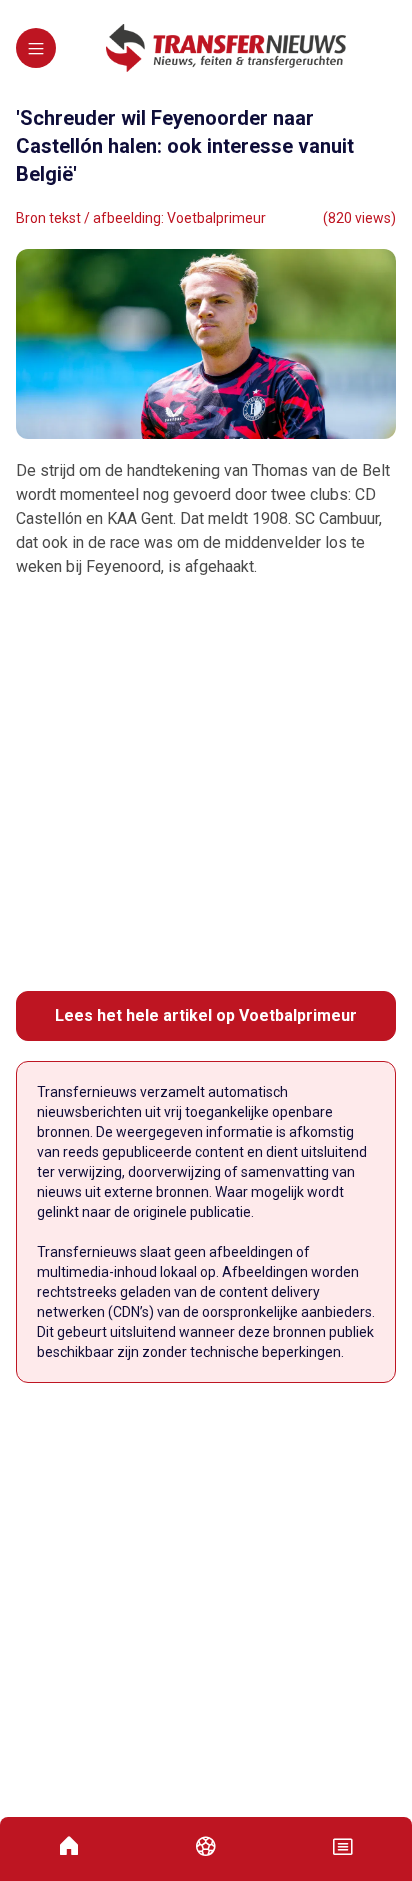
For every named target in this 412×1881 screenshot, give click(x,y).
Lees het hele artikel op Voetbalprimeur (206, 1015)
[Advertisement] (206, 785)
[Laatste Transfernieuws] (226, 48)
